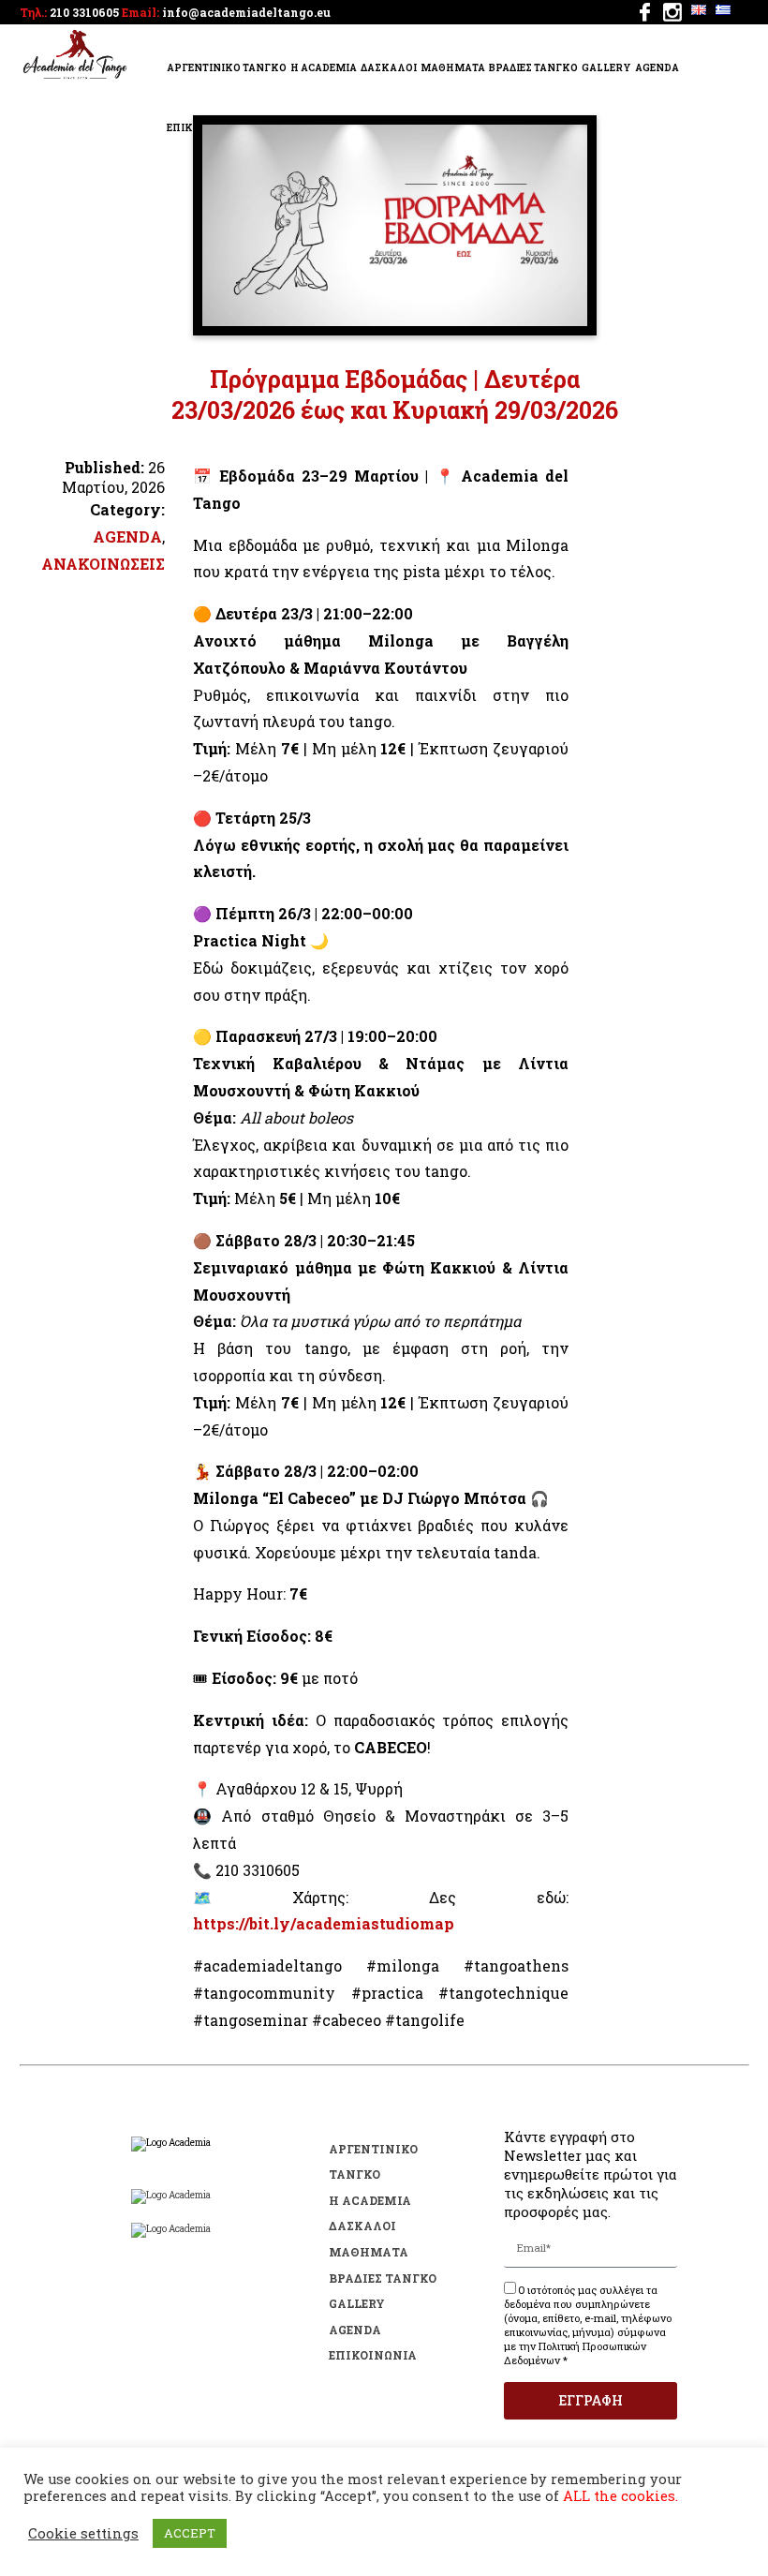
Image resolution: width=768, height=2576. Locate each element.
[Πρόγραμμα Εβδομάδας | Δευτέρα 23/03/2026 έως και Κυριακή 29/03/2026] (395, 320)
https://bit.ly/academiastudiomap (324, 1923)
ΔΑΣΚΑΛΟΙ (389, 68)
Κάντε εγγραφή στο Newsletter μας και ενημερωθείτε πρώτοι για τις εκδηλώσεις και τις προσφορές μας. (591, 2174)
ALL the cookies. (620, 2496)
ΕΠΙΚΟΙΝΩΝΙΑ (373, 2355)
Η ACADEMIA (324, 68)
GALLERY (606, 68)
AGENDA (657, 68)
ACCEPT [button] (190, 2533)
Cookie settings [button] (83, 2534)
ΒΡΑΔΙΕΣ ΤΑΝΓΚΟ (533, 68)
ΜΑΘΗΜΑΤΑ (453, 68)
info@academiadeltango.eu (246, 12)
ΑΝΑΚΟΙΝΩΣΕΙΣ (103, 564)
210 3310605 (84, 12)
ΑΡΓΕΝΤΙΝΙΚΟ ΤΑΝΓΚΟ (227, 68)
